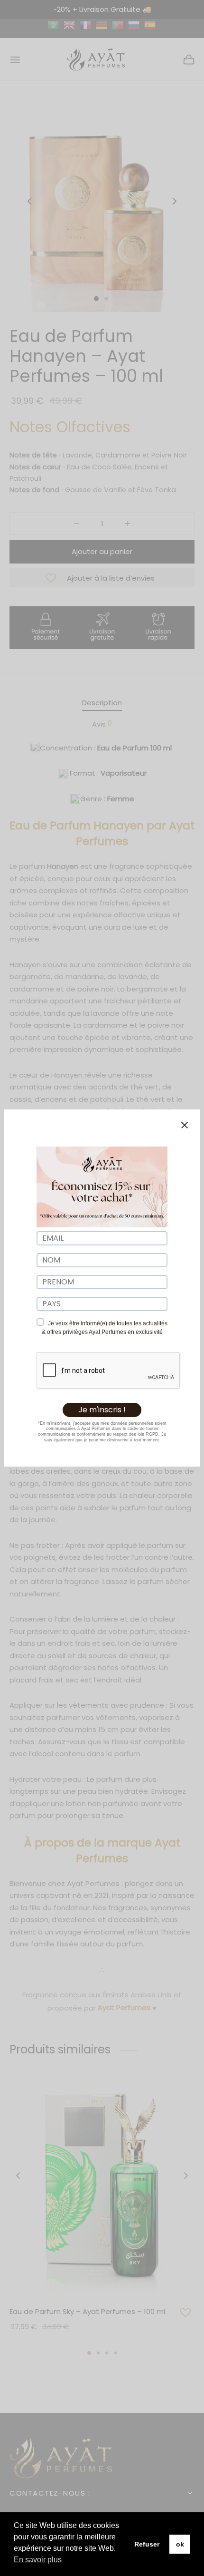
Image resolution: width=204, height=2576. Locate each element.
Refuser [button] (147, 2544)
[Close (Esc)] (185, 1125)
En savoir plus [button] (38, 2560)
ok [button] (180, 2544)
